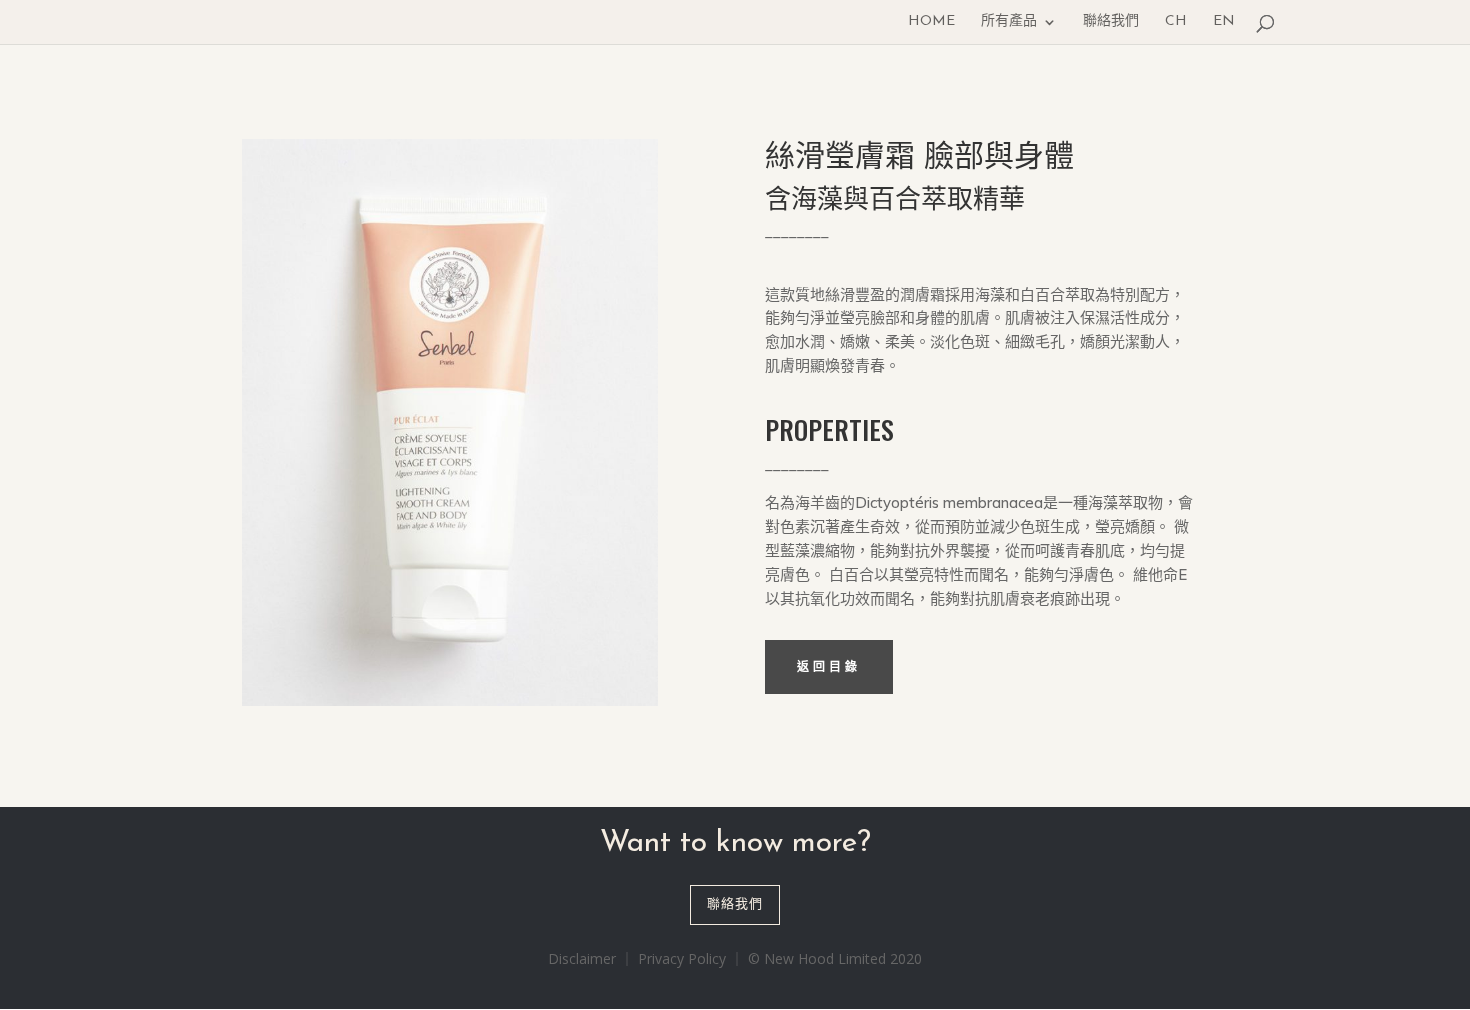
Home (931, 22)
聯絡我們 (1111, 22)
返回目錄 (829, 667)
